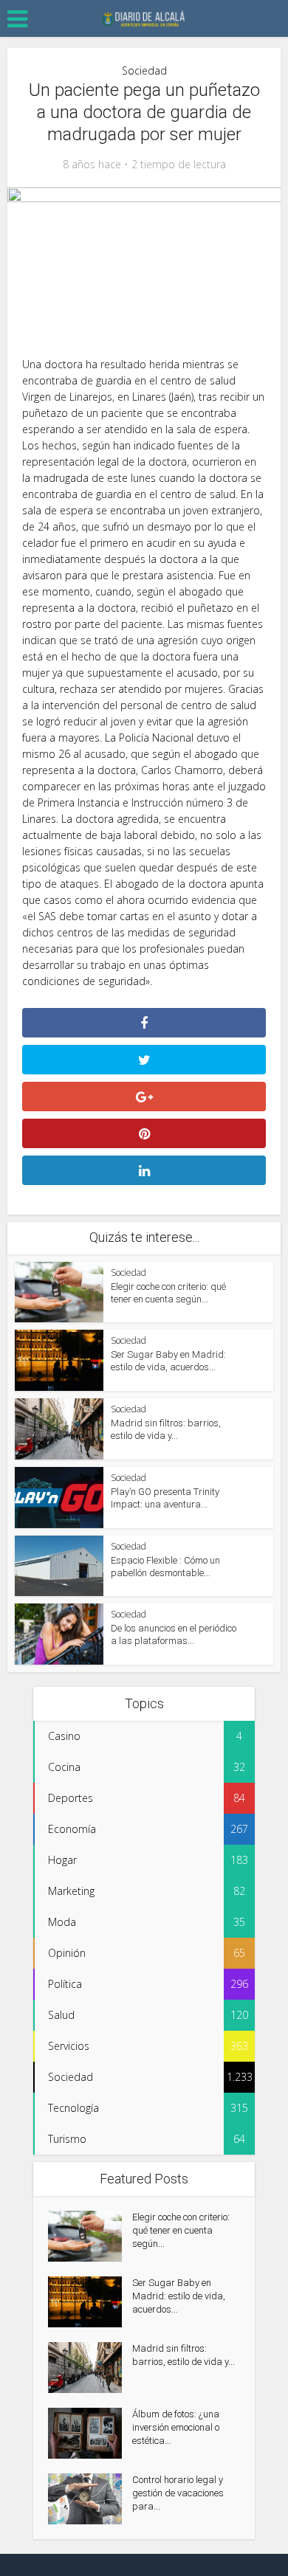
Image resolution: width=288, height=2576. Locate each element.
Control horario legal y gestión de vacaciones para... (178, 2493)
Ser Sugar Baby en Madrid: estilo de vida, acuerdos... (179, 2296)
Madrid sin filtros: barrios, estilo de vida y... (184, 2355)
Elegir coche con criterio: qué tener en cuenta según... (181, 2230)
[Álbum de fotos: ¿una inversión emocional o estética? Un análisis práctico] (90, 2433)
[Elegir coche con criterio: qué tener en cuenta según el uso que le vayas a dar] (90, 2236)
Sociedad (144, 70)
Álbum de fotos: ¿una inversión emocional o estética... (176, 2427)
